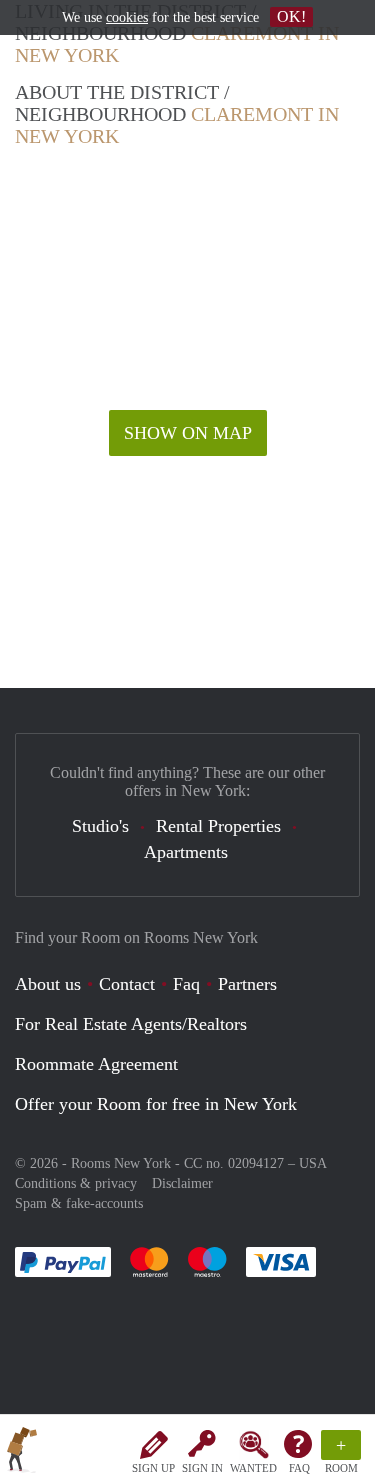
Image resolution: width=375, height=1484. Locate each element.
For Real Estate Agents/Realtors (131, 1024)
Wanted (253, 1468)
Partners (247, 984)
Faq (186, 984)
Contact (127, 984)
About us (48, 984)
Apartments (186, 852)
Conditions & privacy (76, 1183)
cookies (127, 17)
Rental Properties (218, 826)
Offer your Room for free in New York (156, 1104)
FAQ (299, 1468)
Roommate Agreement (96, 1064)
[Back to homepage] (22, 1453)
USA (313, 1163)
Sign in (202, 1468)
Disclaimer (182, 1183)
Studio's (100, 826)
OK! (291, 16)
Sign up (153, 1468)
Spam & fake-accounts (79, 1203)
